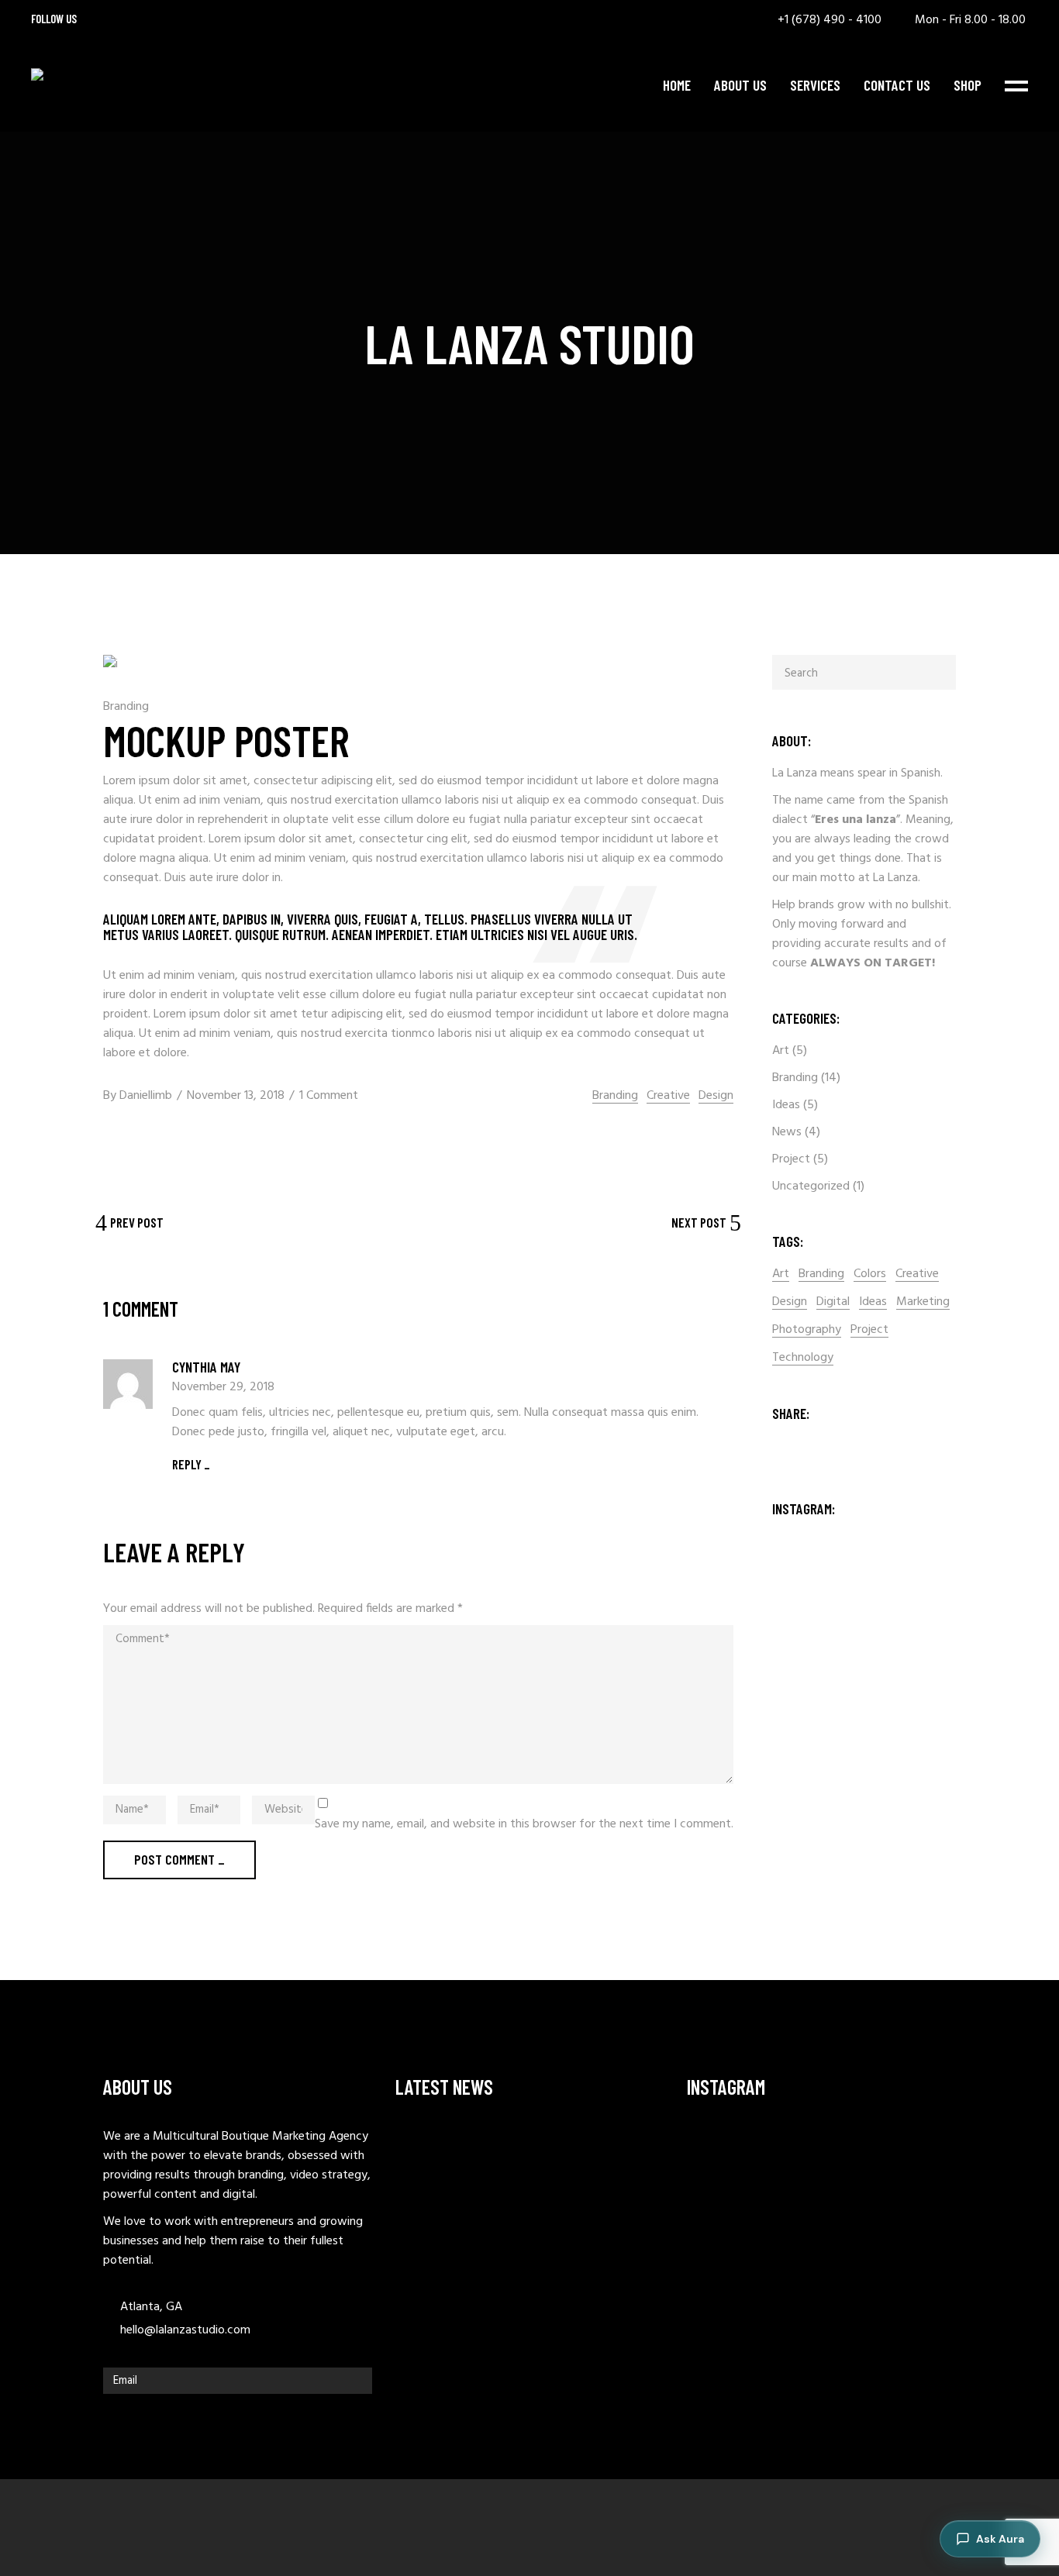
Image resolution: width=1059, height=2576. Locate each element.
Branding (126, 707)
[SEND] (357, 2381)
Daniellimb (146, 1096)
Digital (833, 1302)
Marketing (923, 1302)
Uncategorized (811, 1186)
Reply (187, 1464)
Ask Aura (1000, 2539)
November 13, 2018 (236, 1096)
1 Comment (329, 1096)
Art (781, 1051)
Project (791, 1159)
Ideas (786, 1105)
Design (716, 1096)
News (787, 1132)
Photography (807, 1330)
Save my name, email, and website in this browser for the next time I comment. (524, 1825)
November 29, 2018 (223, 1387)
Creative (668, 1096)
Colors (870, 1274)
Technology (803, 1358)
